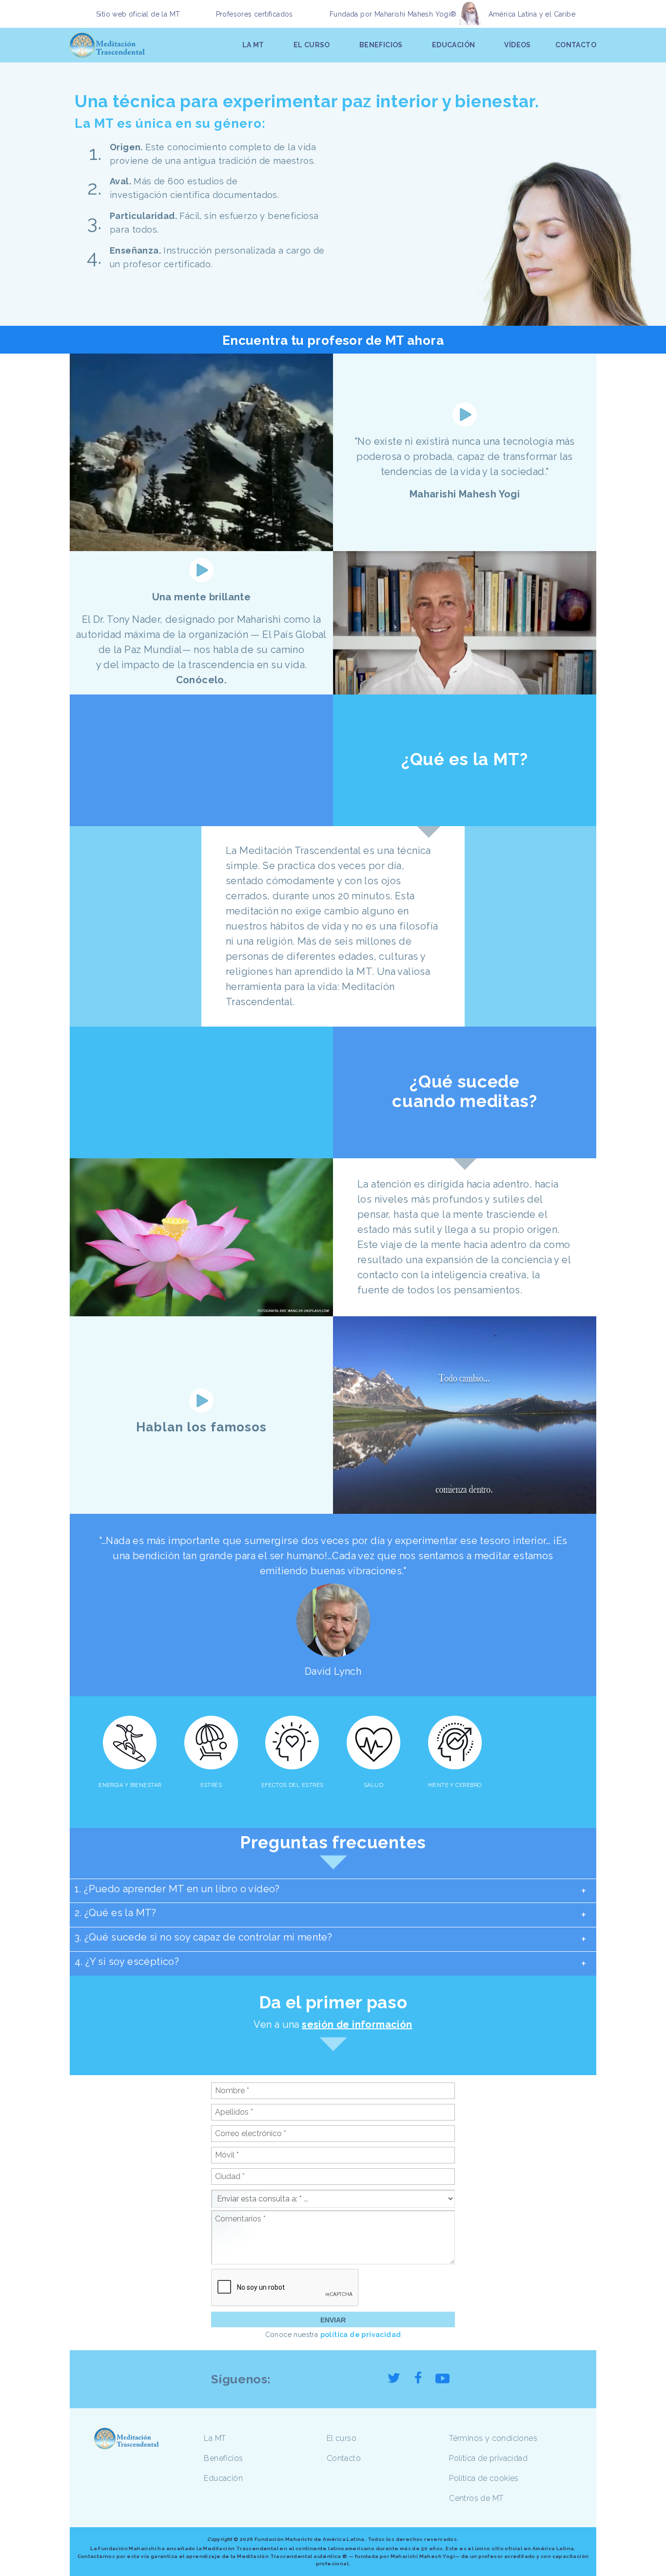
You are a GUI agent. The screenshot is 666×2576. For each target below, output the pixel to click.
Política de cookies (484, 2478)
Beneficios (223, 2458)
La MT (215, 2438)
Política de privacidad (488, 2458)
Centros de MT (476, 2498)
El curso (342, 2438)
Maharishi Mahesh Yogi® (416, 14)
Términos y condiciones (493, 2438)
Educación (223, 2478)
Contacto (344, 2458)
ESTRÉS (211, 1785)
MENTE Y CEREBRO (455, 1785)
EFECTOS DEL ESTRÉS (293, 1785)
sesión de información (357, 2024)
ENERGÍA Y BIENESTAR (130, 1785)
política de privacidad (361, 2335)
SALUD (373, 1785)
